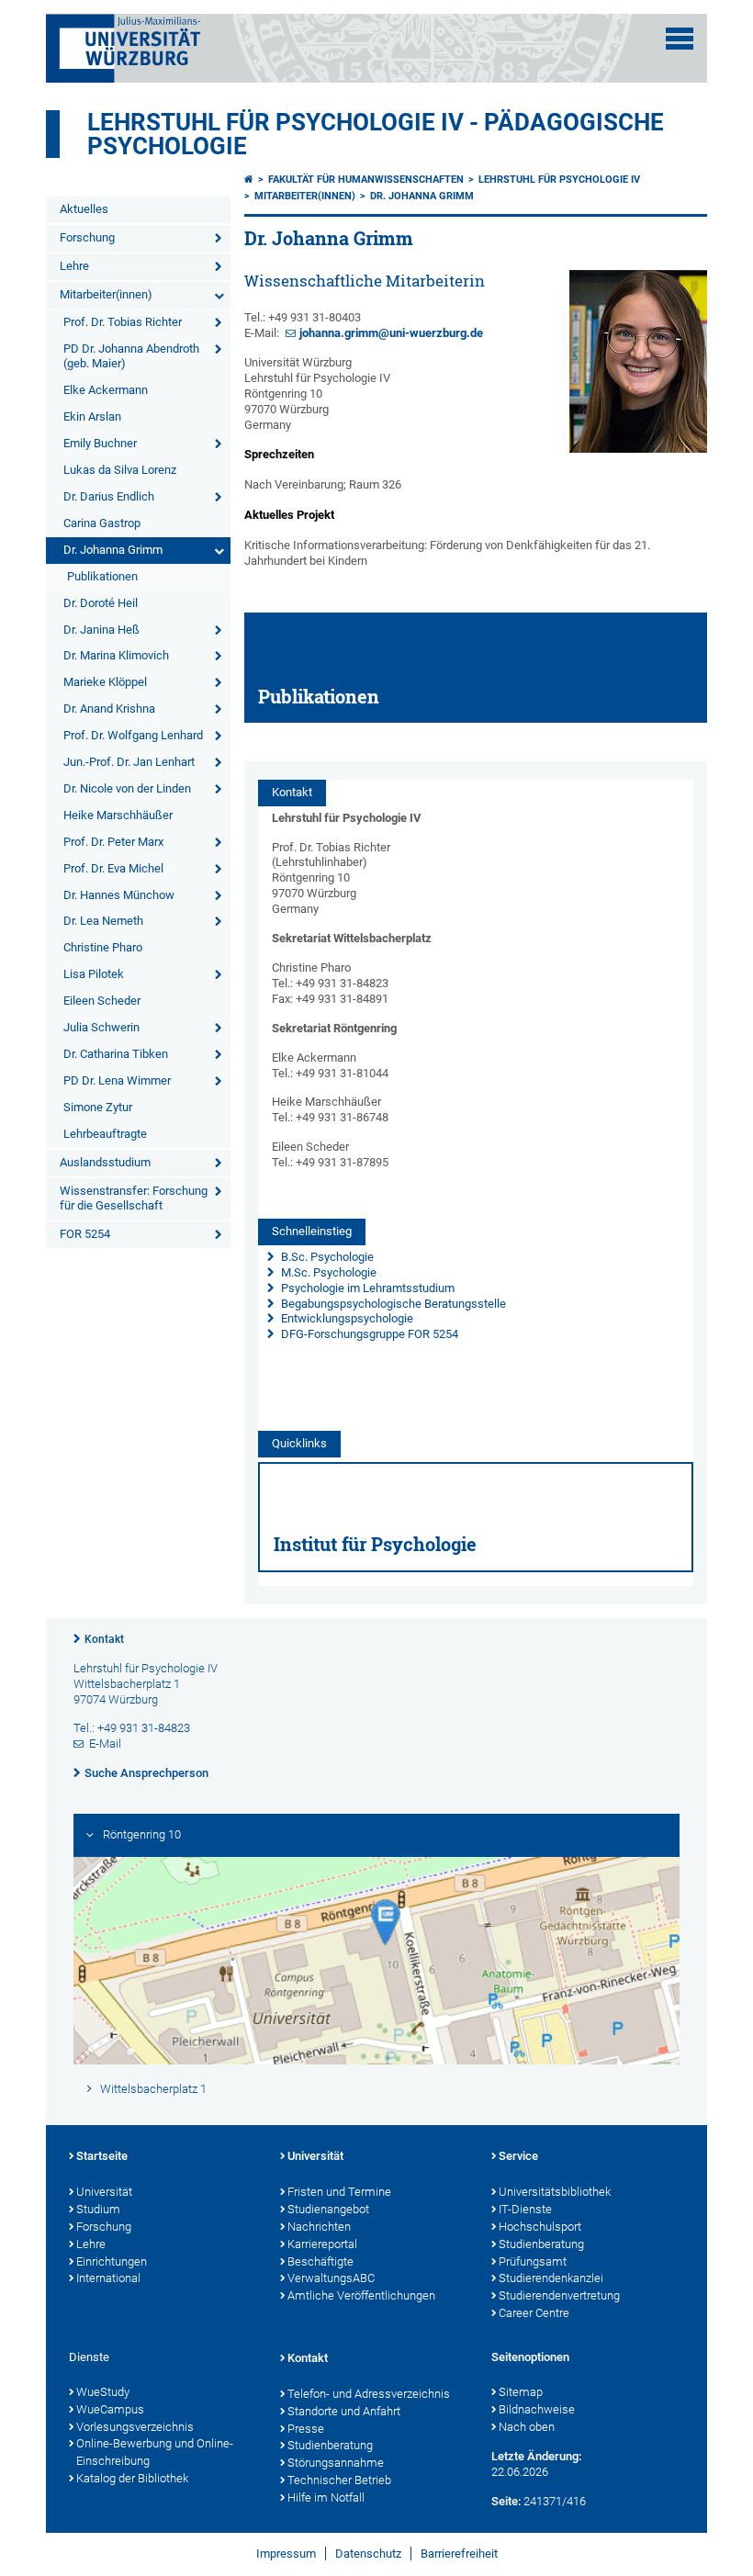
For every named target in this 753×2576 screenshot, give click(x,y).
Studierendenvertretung (559, 2295)
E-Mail (105, 1744)
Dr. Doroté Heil (101, 603)
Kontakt (104, 1639)
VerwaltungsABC (331, 2278)
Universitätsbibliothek (555, 2192)
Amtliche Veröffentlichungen (361, 2295)
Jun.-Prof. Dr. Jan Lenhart (129, 762)
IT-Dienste (525, 2209)
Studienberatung (541, 2244)
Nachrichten (319, 2227)
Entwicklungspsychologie (346, 1318)
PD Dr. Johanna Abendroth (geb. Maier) (131, 356)
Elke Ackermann (106, 390)
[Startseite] (249, 180)
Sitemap (521, 2392)
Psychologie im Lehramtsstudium (366, 1288)
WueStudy (103, 2392)
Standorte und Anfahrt (344, 2411)
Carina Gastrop (102, 523)
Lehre (74, 266)
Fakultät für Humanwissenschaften (366, 180)
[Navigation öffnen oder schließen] (680, 39)
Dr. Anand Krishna (109, 709)
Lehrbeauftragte (105, 1134)
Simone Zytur (98, 1107)
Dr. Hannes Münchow (119, 895)
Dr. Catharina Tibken (116, 1054)
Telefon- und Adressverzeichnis (369, 2394)
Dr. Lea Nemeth (103, 921)
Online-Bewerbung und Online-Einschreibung (155, 2452)
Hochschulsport (540, 2227)
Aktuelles (84, 209)
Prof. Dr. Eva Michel (113, 868)
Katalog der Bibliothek (132, 2478)
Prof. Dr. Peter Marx (113, 842)
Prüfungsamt (533, 2261)
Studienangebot (328, 2209)
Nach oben (527, 2427)
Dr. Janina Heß (101, 630)
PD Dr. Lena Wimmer (117, 1080)
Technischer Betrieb (339, 2480)
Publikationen (102, 576)
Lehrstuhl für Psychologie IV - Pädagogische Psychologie (376, 134)
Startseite (102, 2156)
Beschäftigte (320, 2261)
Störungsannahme (336, 2463)
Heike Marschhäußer (118, 815)
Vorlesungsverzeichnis (135, 2427)
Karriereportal (322, 2244)
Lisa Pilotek (94, 974)
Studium (98, 2209)
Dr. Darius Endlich (109, 496)
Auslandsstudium (105, 1162)
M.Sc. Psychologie (327, 1272)
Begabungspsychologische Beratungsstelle (392, 1304)
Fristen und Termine (339, 2192)
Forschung (87, 237)
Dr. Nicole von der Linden (127, 788)
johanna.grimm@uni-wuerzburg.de (391, 333)
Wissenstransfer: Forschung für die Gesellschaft (134, 1198)
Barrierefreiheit (459, 2554)
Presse (306, 2429)
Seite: (506, 2501)
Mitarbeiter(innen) (106, 294)
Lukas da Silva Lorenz (120, 470)
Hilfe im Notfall (326, 2497)
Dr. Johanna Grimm (113, 550)
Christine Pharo (103, 947)
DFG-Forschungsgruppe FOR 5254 (370, 1334)
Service (518, 2156)
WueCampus (110, 2409)
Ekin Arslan (92, 416)
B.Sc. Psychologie (326, 1257)
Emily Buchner (100, 443)
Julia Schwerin (101, 1027)
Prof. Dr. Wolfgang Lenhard (133, 735)
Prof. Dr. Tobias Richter (123, 322)
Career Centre (534, 2313)
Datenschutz (368, 2554)
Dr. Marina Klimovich (116, 655)
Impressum (286, 2554)
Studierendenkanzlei (551, 2278)
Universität (104, 2192)
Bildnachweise (537, 2409)
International (108, 2278)
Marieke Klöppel (105, 682)
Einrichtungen (112, 2261)
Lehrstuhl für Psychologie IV (559, 180)
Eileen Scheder (102, 1001)
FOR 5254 (85, 1234)
